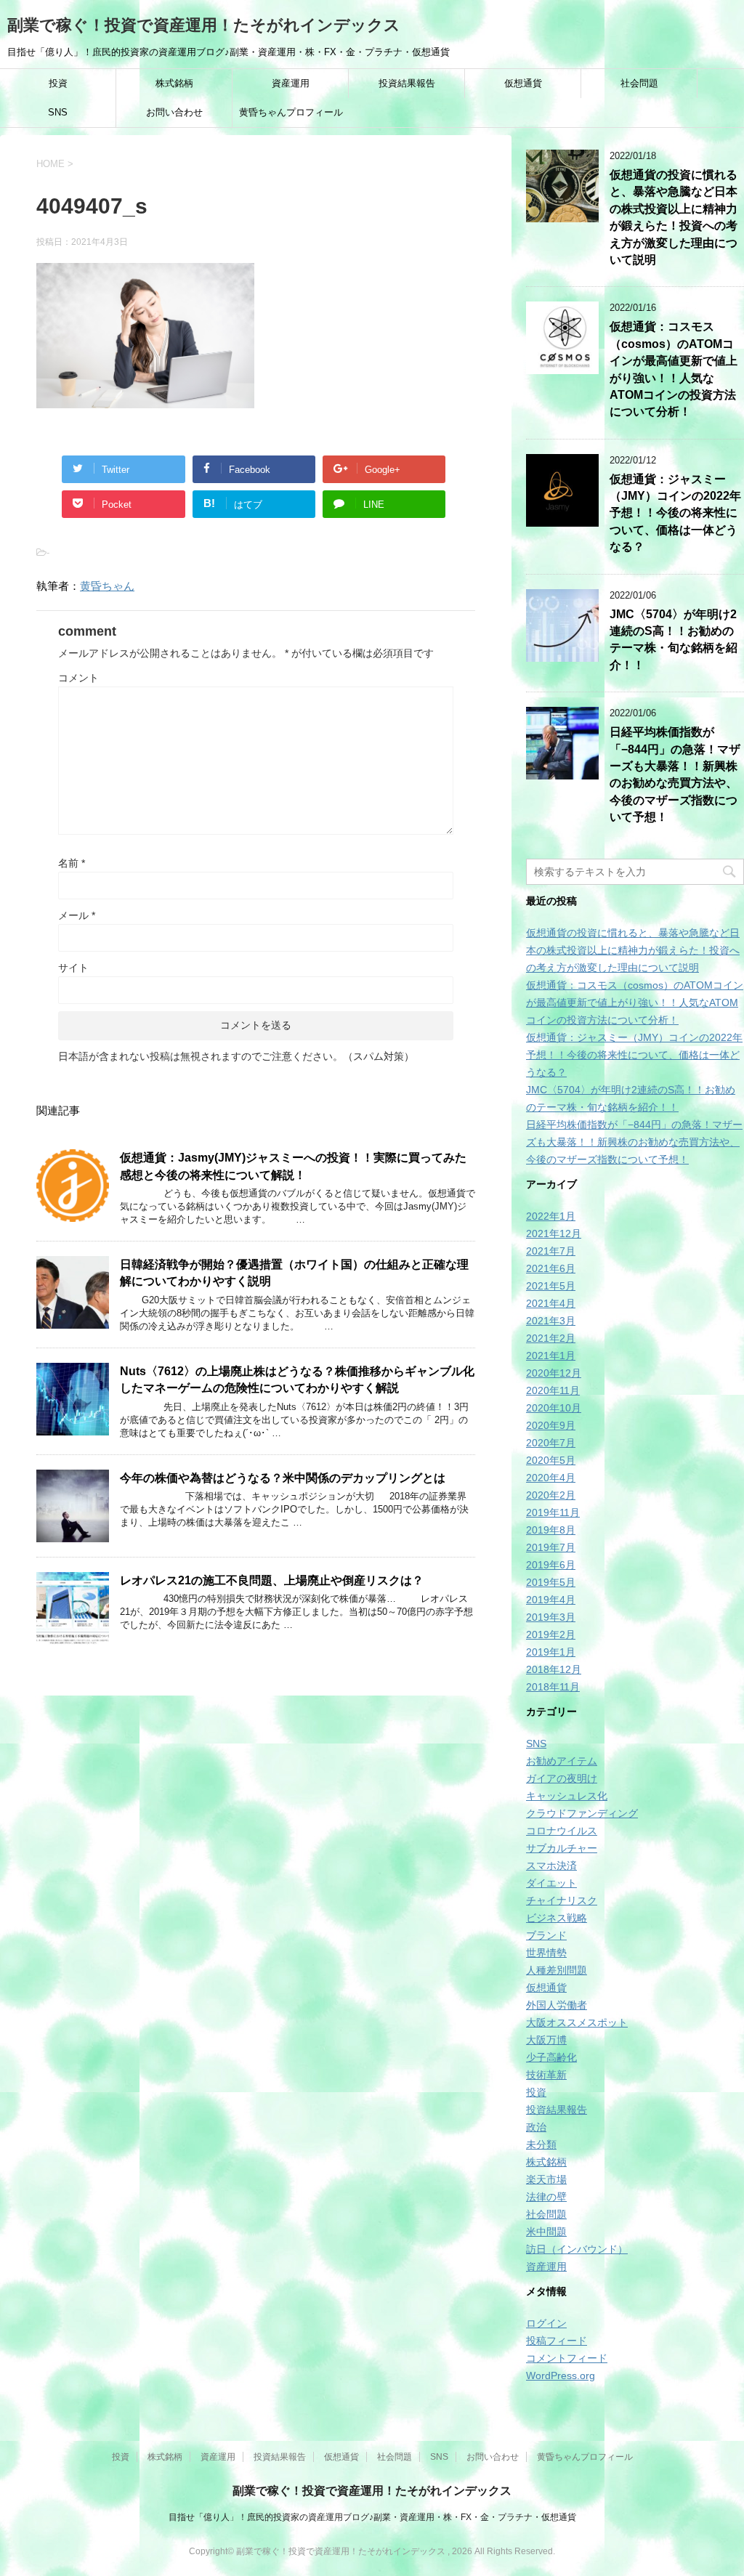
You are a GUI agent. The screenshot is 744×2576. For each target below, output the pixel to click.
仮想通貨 (523, 83)
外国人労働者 (557, 2005)
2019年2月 (551, 1635)
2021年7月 (551, 1251)
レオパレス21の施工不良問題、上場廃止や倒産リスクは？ (272, 1580)
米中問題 (546, 2232)
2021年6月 (551, 1268)
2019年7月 (551, 1547)
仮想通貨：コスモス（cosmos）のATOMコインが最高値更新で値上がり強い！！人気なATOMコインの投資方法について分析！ (635, 1003)
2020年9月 (551, 1425)
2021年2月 (551, 1338)
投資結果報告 (407, 83)
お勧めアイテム (562, 1761)
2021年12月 (554, 1234)
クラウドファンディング (582, 1813)
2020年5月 (551, 1460)
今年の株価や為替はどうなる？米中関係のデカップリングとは (283, 1478)
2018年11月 (553, 1687)
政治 (536, 2127)
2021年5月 (551, 1286)
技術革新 (546, 2075)
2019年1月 (551, 1652)
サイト (73, 968)
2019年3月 (551, 1617)
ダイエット (551, 1883)
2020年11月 (553, 1390)
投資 (58, 83)
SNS (58, 112)
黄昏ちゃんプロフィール (291, 112)
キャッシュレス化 (567, 1796)
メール (77, 915)
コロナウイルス (562, 1831)
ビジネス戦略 (557, 1918)
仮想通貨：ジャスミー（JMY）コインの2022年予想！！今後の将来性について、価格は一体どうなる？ (675, 513)
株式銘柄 (174, 83)
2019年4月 (551, 1600)
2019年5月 (551, 1582)
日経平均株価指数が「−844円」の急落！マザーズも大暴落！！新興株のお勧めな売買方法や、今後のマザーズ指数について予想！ (675, 774)
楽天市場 (546, 2179)
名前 (72, 863)
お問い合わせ (174, 112)
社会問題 (639, 83)
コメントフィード (567, 2358)
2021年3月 (551, 1321)
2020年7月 (551, 1443)
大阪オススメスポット (577, 2022)
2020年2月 (551, 1495)
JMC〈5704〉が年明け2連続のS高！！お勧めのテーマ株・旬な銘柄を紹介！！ (674, 640)
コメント (78, 678)
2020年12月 (554, 1373)
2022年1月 (551, 1216)
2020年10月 (554, 1408)
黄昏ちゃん (107, 586)
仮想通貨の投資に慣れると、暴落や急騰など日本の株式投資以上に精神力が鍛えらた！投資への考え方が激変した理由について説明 (674, 217)
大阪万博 (546, 2040)
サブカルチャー (562, 1848)
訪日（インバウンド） (577, 2249)
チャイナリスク (562, 1900)
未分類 (541, 2144)
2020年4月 (551, 1478)
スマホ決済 (551, 1866)
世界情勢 (546, 1953)
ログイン (546, 2323)
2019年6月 (551, 1565)
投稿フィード (557, 2341)
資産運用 (291, 83)
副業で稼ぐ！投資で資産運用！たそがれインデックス (204, 25)
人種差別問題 (557, 1970)
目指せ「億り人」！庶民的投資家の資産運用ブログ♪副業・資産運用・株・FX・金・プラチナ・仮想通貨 (372, 2517)
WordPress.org (561, 2375)
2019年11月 (553, 1512)
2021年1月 (551, 1356)
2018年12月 (554, 1669)
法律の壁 (546, 2197)
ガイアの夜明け (562, 1778)
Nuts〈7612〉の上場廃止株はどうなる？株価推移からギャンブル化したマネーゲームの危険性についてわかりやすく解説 (297, 1380)
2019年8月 (551, 1530)
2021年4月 (551, 1303)
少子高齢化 (551, 2057)
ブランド (546, 1935)
